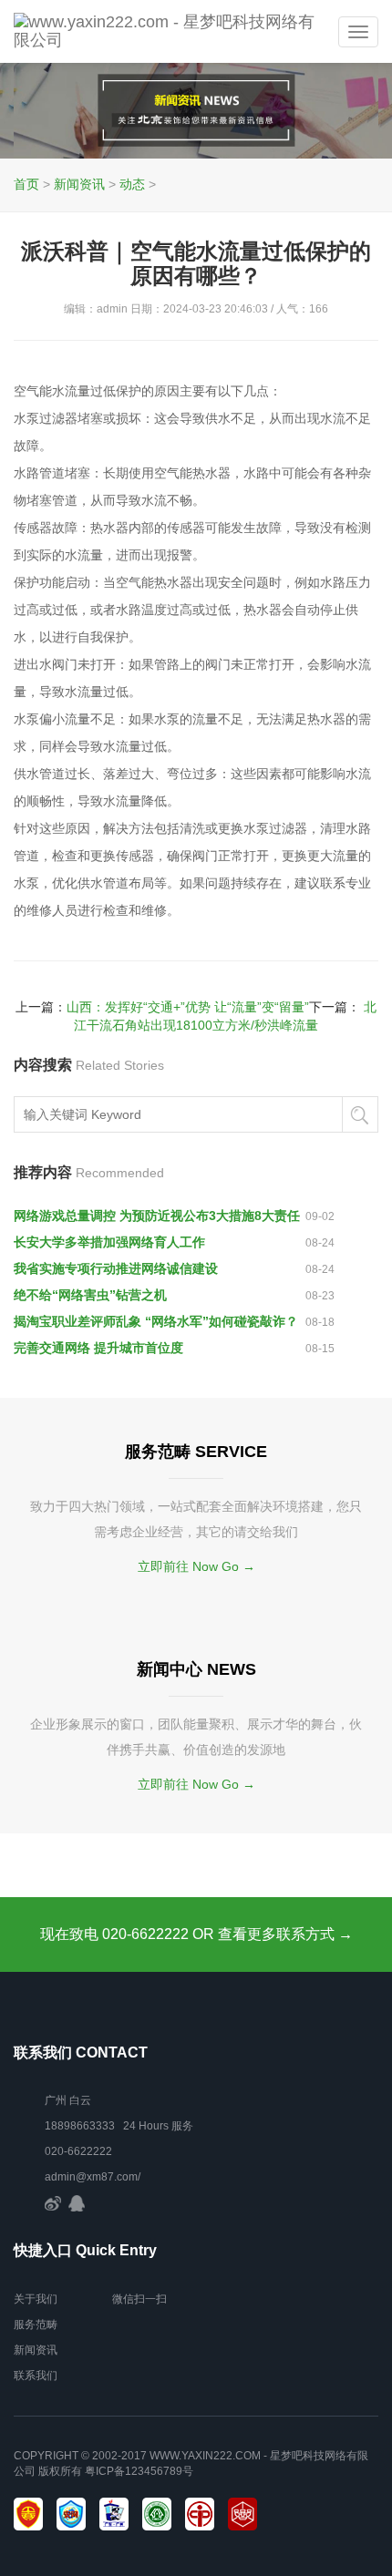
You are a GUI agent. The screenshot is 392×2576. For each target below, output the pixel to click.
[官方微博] (53, 2202)
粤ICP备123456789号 (139, 2471)
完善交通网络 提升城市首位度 (98, 1348)
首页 (26, 184)
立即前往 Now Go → (196, 1566)
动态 (132, 184)
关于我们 (36, 2299)
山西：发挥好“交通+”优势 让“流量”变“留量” (188, 1007)
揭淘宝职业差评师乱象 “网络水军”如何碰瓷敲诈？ (156, 1321)
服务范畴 (36, 2325)
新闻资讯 (79, 184)
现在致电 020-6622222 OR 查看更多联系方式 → (196, 1934)
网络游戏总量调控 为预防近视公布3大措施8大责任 (157, 1216)
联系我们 (36, 2376)
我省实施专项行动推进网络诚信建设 (116, 1268)
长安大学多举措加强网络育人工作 (109, 1242)
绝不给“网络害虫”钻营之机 (90, 1295)
